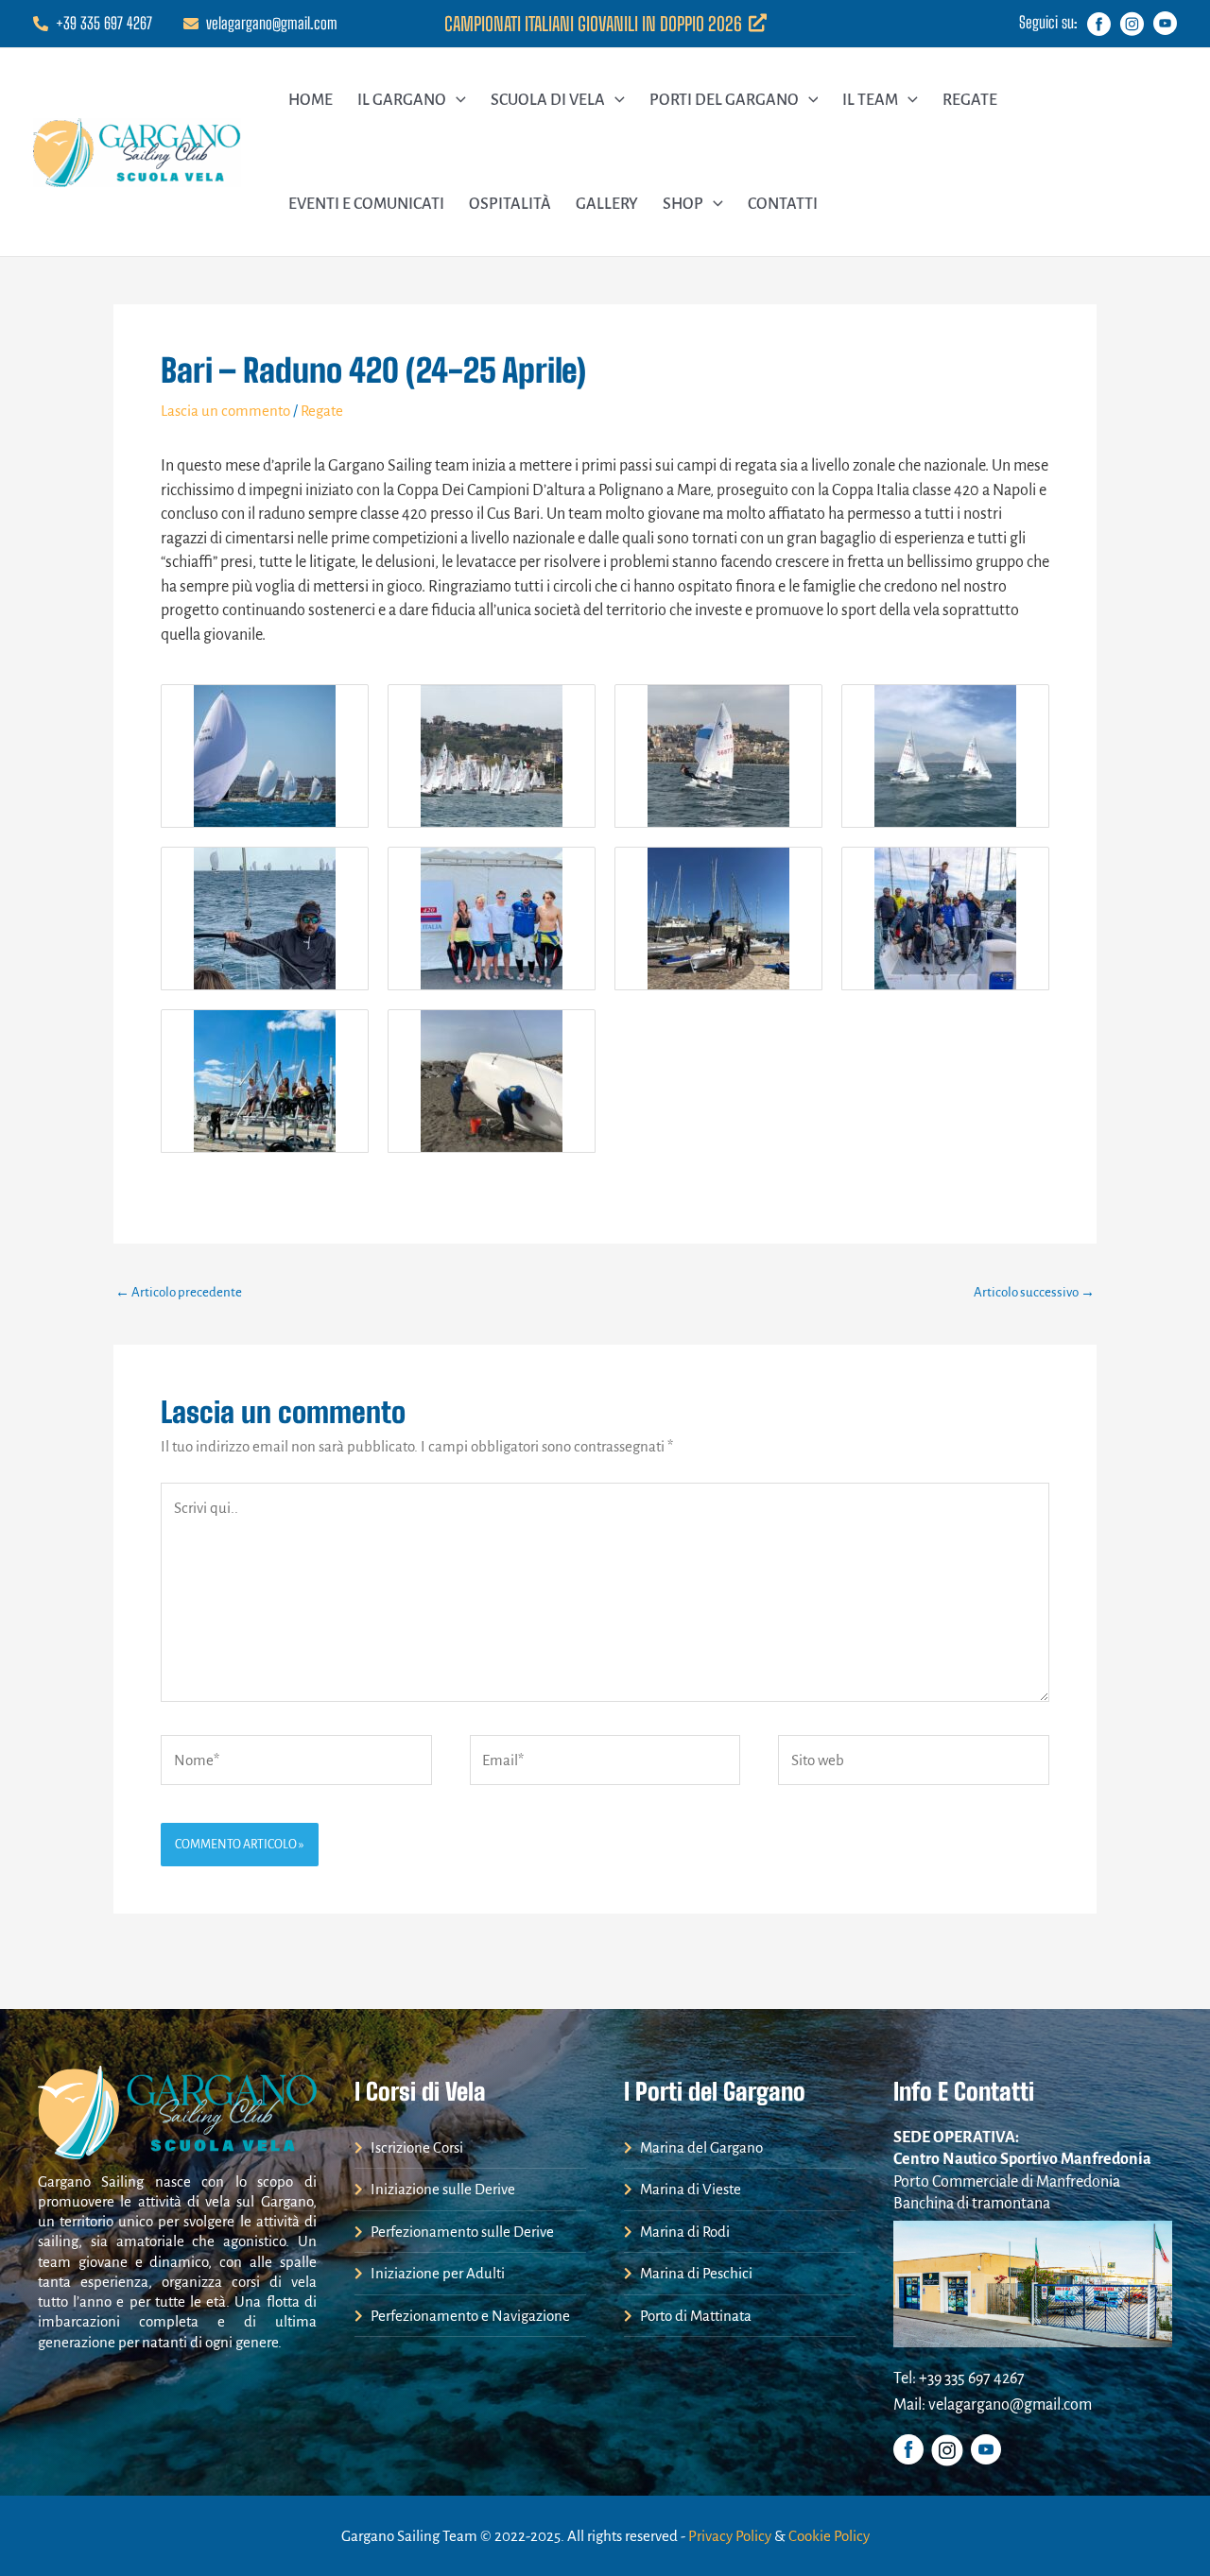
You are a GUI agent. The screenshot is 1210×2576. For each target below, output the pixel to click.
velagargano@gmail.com (272, 23)
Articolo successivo (1034, 1292)
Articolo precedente (179, 1292)
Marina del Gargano (700, 2147)
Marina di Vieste (689, 2189)
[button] (456, 100)
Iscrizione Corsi (415, 2147)
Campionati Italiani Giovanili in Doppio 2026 (595, 24)
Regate (322, 411)
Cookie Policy (829, 2536)
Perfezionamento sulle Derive (461, 2232)
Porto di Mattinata (694, 2316)
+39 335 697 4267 (104, 23)
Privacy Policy (730, 2536)
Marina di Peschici (695, 2273)
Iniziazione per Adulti (436, 2273)
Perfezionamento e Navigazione (469, 2316)
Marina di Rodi (683, 2232)
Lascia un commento (225, 411)
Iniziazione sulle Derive (441, 2189)
